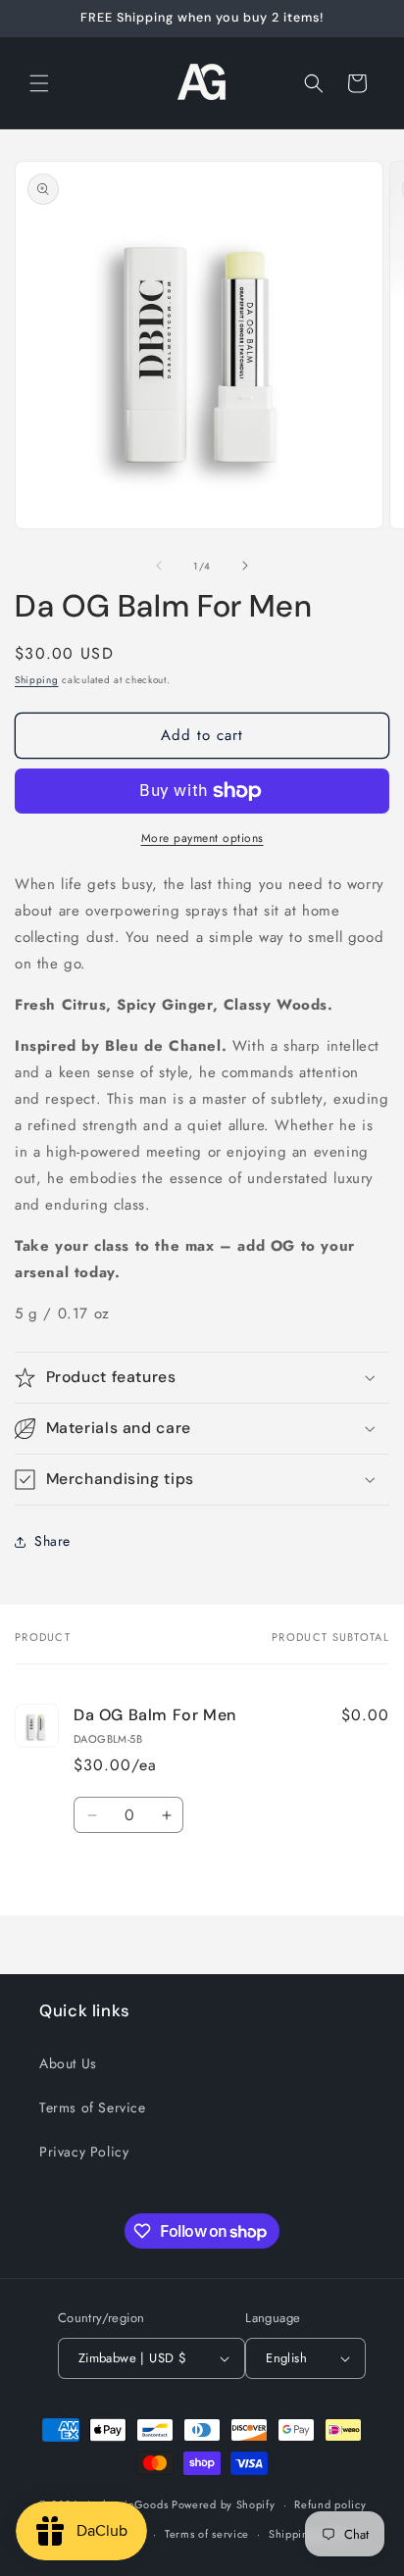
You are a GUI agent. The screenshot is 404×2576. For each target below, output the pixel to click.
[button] (39, 83)
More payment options (202, 838)
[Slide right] (245, 566)
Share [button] (52, 1541)
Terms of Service (93, 2107)
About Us (68, 2063)
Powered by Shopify (224, 2504)
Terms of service (207, 2534)
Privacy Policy (84, 2152)
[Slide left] (159, 566)
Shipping (37, 680)
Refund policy (330, 2504)
